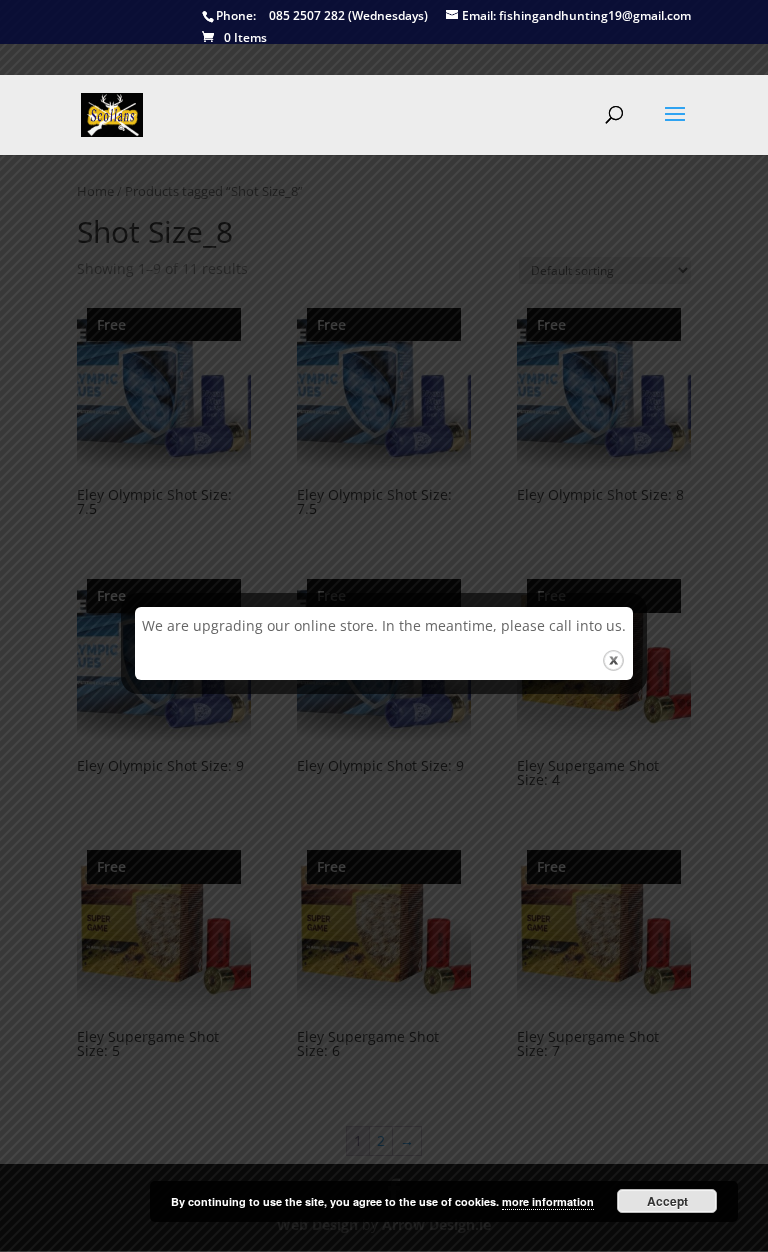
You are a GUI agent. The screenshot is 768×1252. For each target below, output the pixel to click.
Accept (667, 1201)
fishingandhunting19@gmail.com (576, 16)
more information (548, 1201)
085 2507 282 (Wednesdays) (322, 16)
